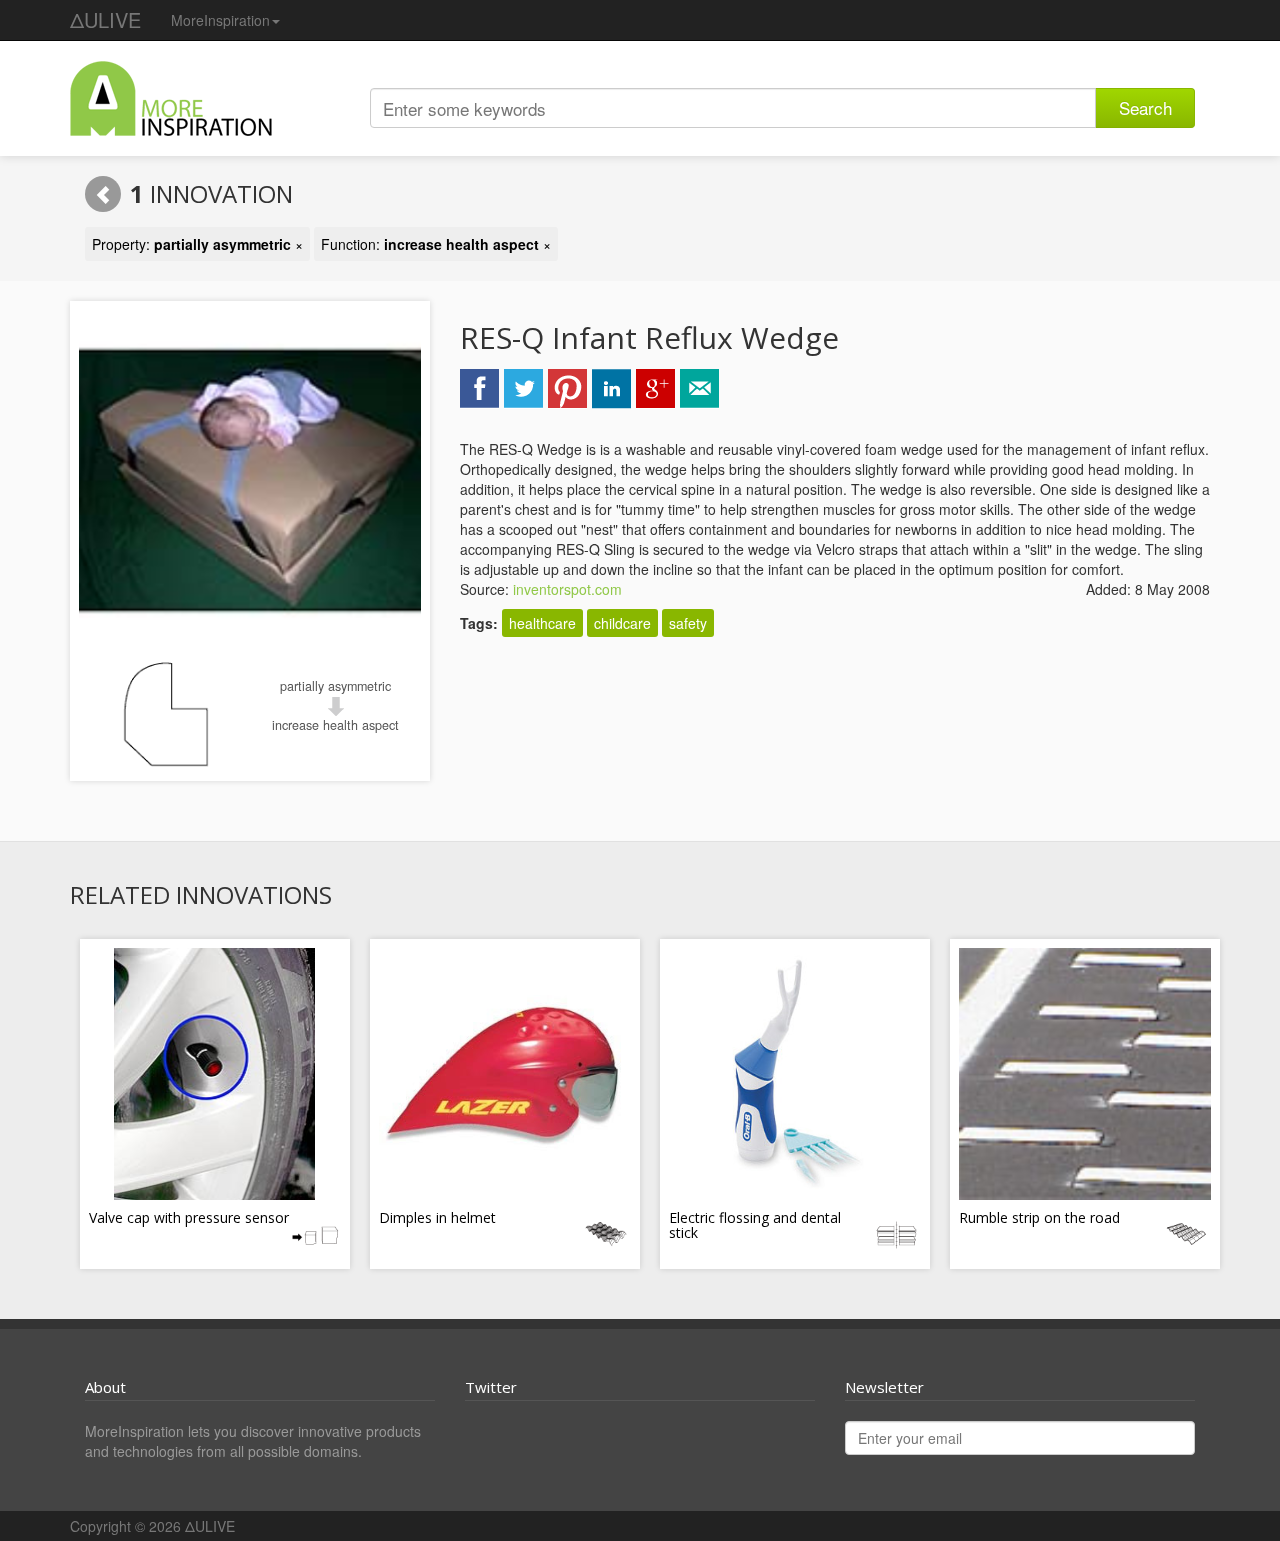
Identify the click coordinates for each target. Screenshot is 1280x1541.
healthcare (542, 623)
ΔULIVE (105, 19)
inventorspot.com (567, 589)
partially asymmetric (335, 686)
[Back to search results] (103, 194)
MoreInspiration (220, 20)
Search (1145, 107)
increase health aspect (335, 725)
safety (688, 623)
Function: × (436, 244)
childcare (622, 623)
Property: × (197, 244)
